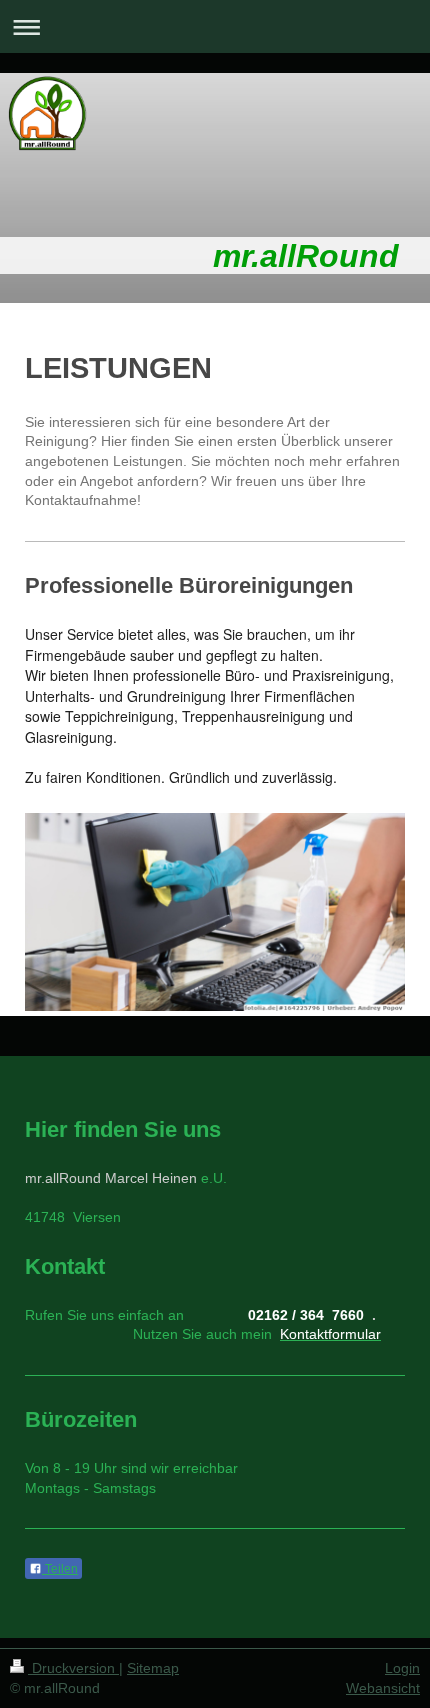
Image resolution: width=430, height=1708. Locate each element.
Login (402, 1668)
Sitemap (153, 1668)
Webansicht (383, 1688)
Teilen (60, 1569)
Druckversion (73, 1668)
